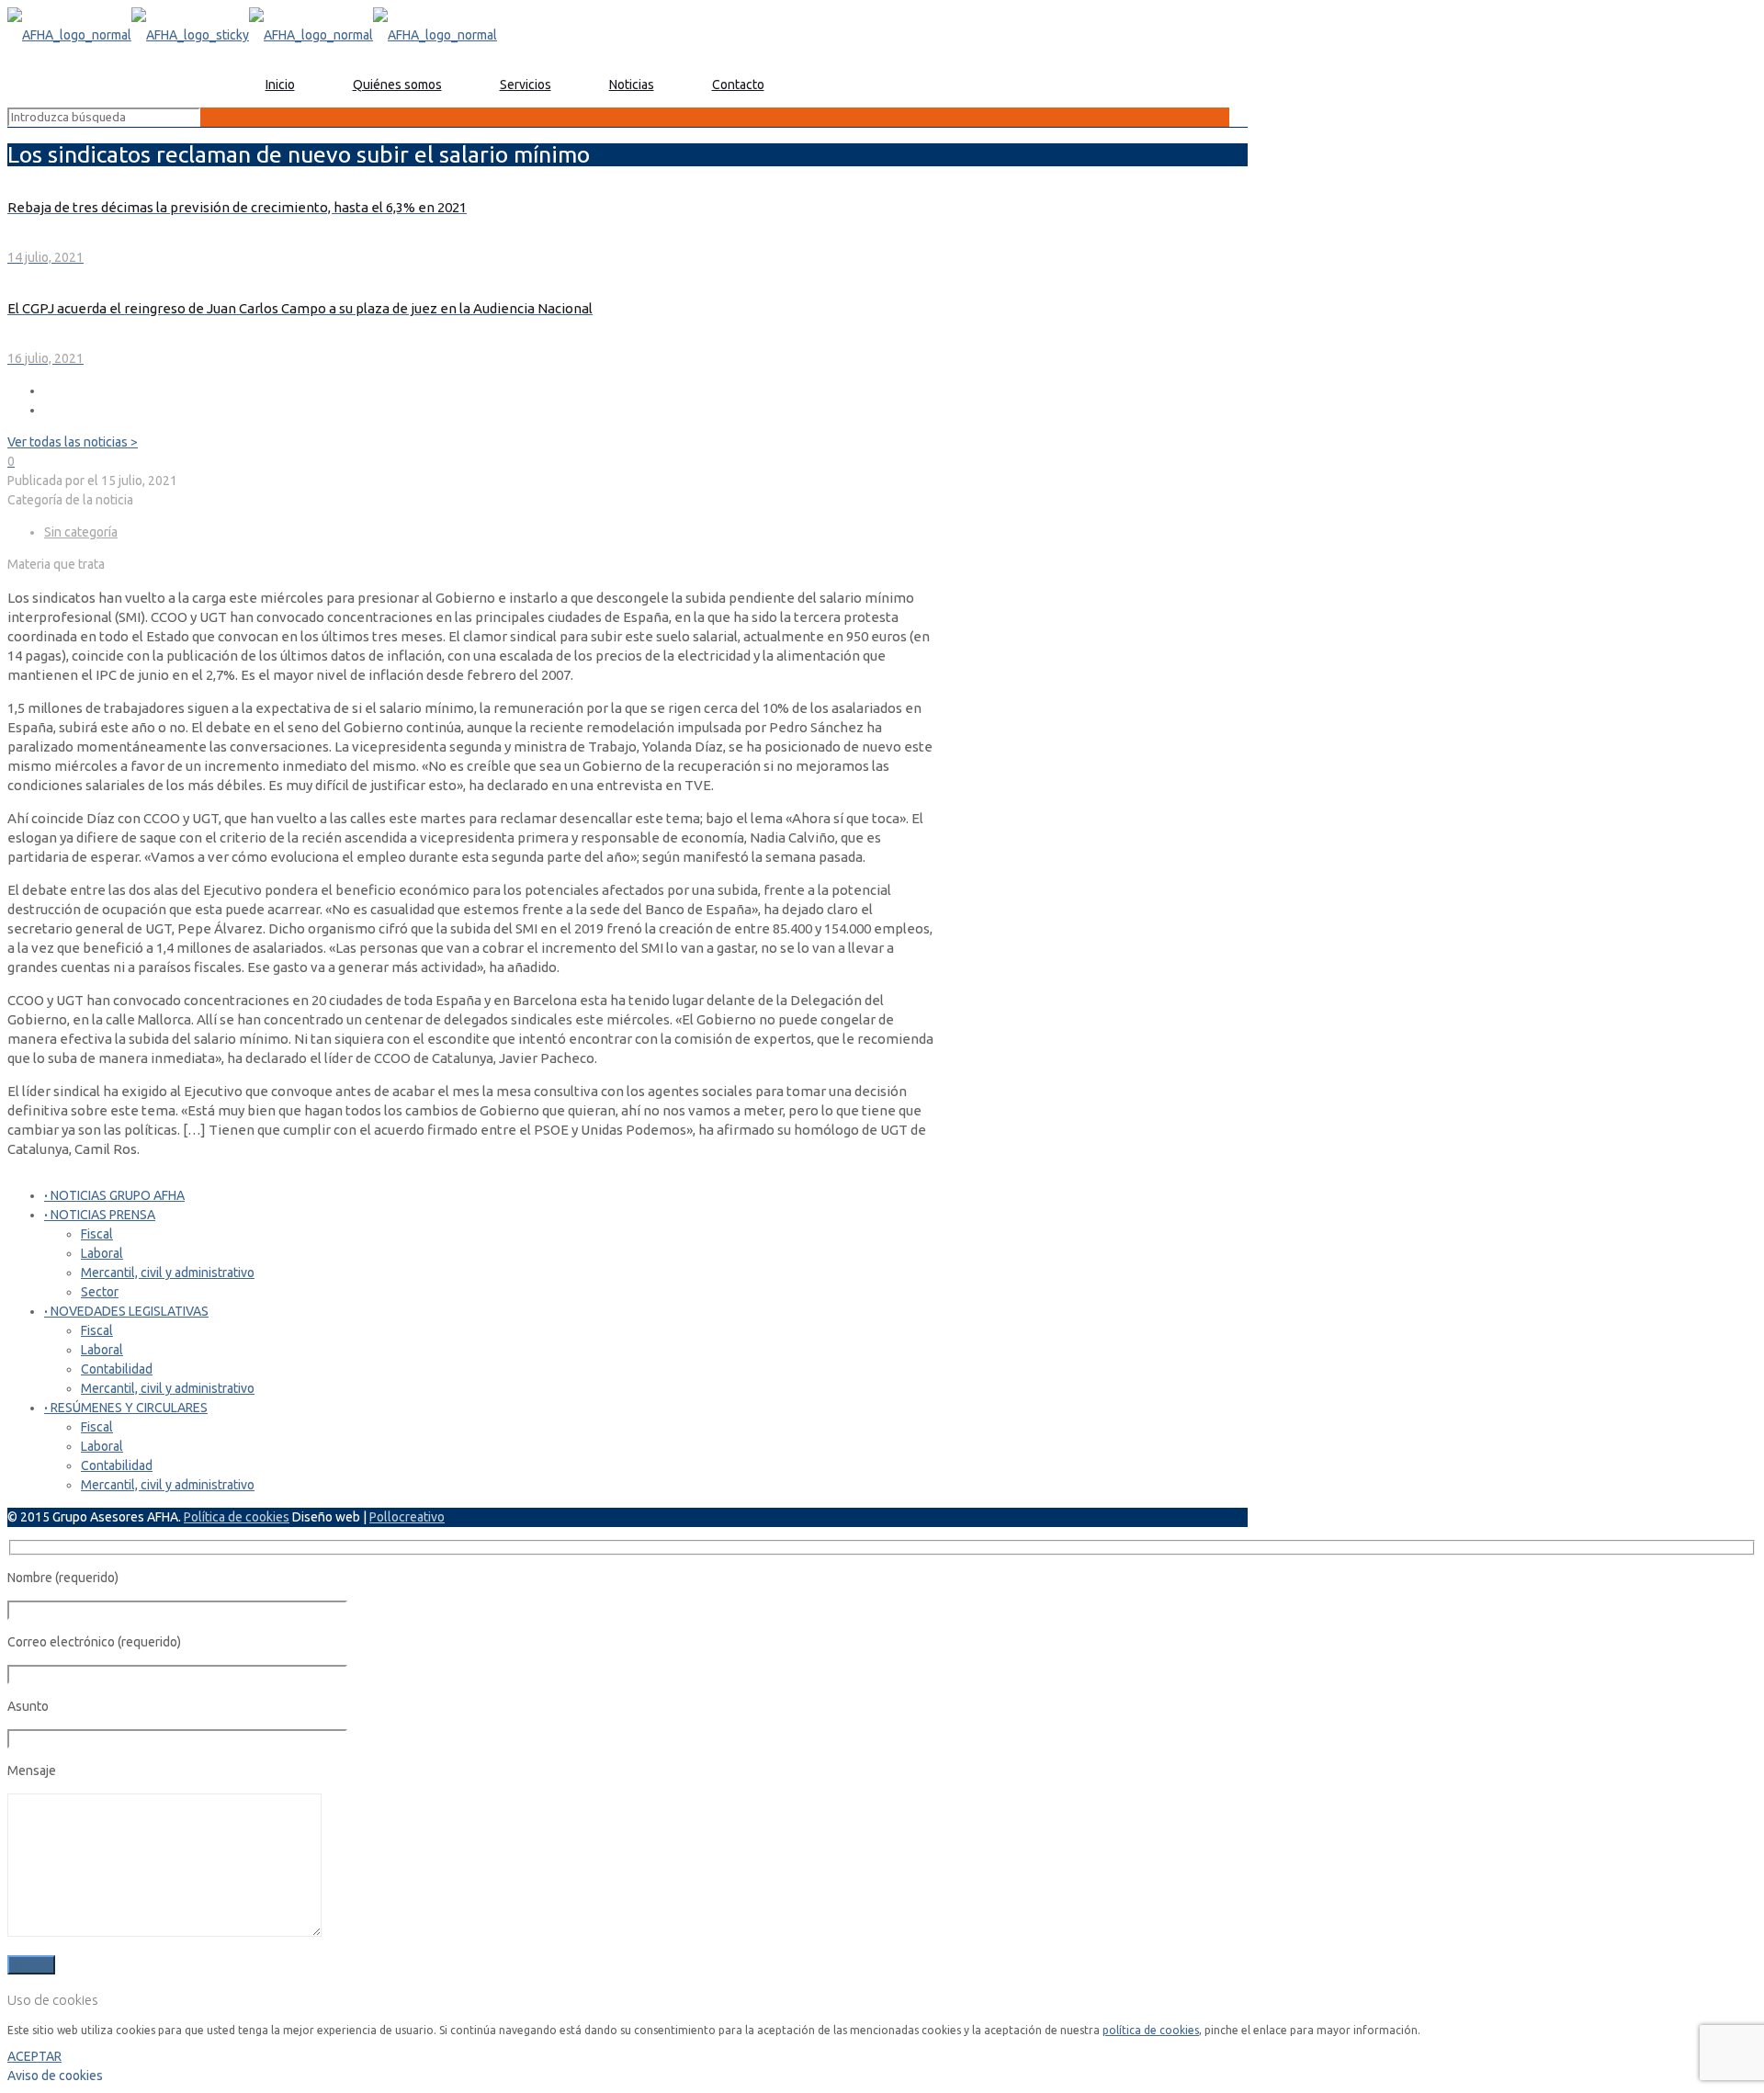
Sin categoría (81, 532)
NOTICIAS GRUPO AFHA (114, 1195)
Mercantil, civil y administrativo (168, 1273)
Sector (100, 1292)
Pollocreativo (407, 1517)
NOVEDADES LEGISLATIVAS (126, 1311)
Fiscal (97, 1234)
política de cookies (1151, 2030)
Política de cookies (237, 1517)
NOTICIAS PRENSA (100, 1215)
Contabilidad (117, 1369)
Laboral (102, 1253)
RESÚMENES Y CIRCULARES (126, 1408)
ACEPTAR (34, 2056)
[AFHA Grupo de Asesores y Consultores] (252, 35)
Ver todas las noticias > (73, 442)
